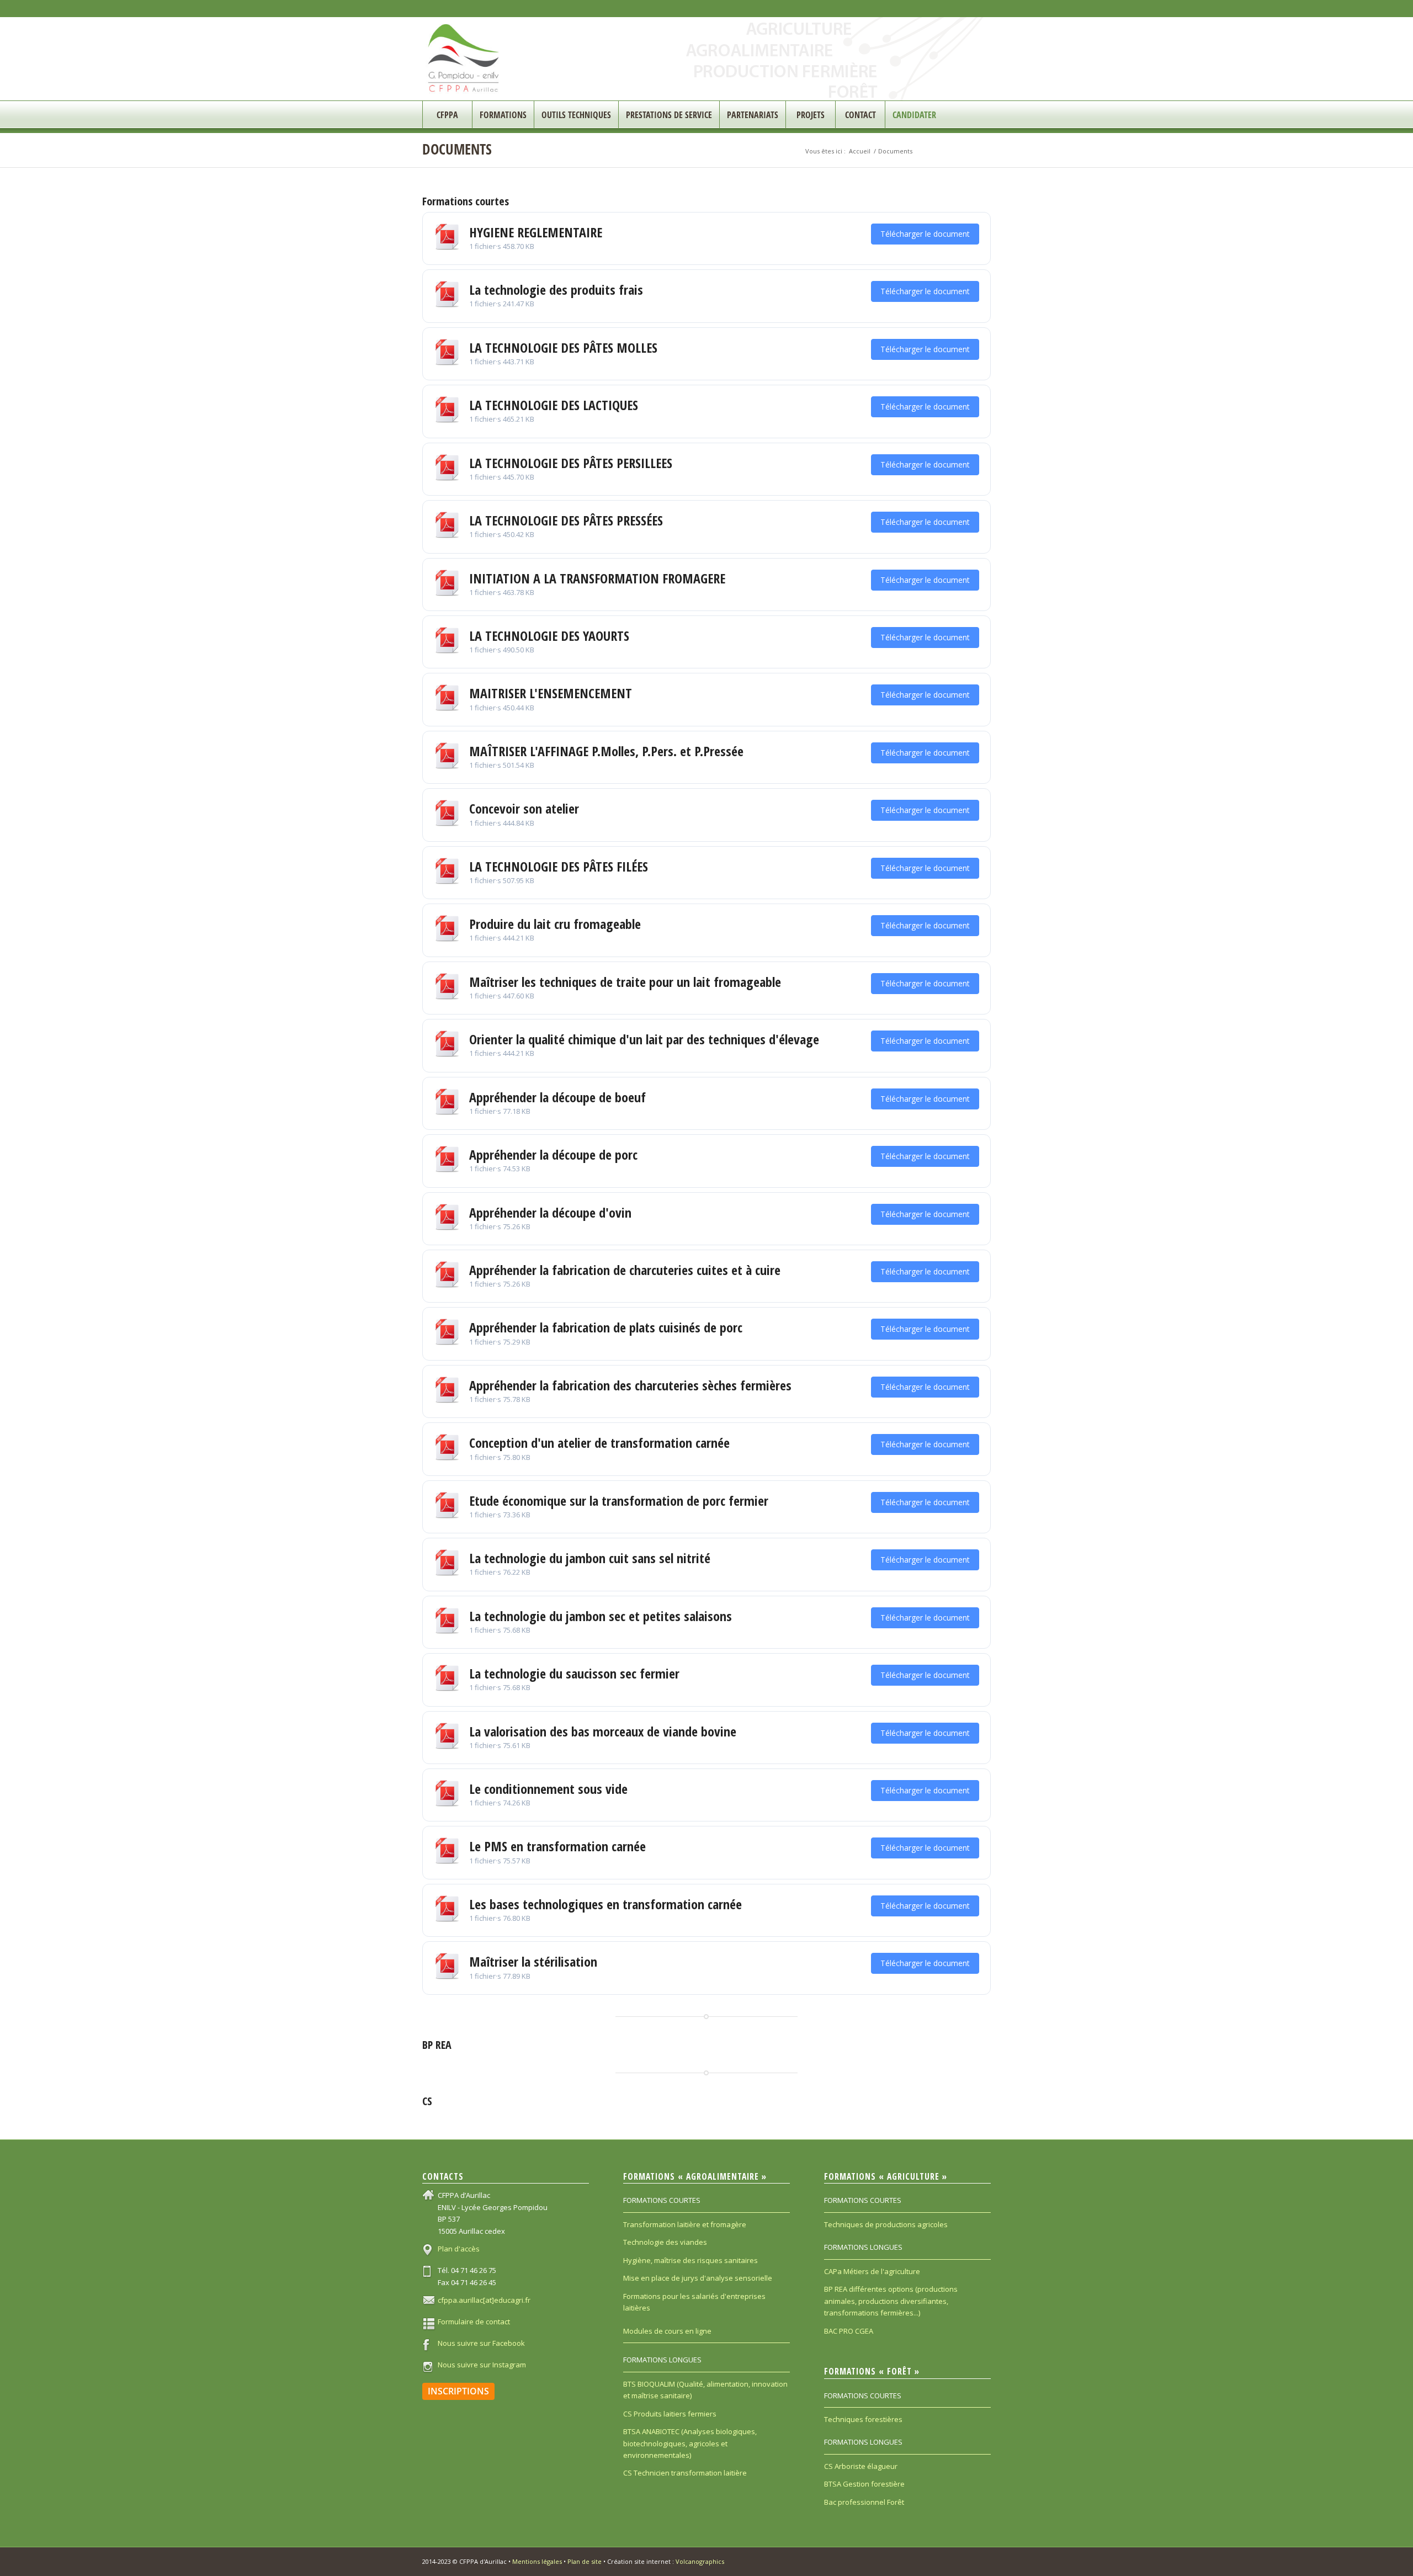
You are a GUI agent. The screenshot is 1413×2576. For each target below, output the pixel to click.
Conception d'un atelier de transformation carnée (599, 1443)
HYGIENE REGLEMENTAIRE (536, 232)
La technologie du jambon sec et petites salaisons (601, 1616)
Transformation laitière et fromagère (685, 2224)
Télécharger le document (925, 234)
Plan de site (585, 2561)
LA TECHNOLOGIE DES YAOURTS (549, 636)
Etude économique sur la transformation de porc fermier (619, 1501)
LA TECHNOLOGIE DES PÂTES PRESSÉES (566, 520)
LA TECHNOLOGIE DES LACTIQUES (554, 405)
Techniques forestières (863, 2419)
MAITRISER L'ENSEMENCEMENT (551, 693)
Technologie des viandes (665, 2242)
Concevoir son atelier (524, 808)
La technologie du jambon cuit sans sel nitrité (590, 1558)
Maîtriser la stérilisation (533, 1961)
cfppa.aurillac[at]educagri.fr (484, 2300)
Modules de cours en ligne (667, 2331)
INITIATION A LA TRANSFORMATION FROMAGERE (597, 578)
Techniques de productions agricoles (886, 2224)
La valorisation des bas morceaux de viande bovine (603, 1731)
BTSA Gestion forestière (864, 2484)
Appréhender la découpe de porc (553, 1154)
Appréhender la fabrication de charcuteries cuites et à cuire (625, 1270)
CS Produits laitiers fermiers (670, 2414)
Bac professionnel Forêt (864, 2502)
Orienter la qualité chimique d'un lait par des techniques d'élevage (644, 1039)
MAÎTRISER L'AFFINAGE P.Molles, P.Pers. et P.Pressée (606, 751)
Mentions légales (537, 2561)
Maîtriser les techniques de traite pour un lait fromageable (625, 982)
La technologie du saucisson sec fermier (574, 1673)
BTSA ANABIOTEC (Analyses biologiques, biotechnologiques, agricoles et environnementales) (690, 2443)
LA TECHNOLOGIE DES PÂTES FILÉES (559, 866)
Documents (457, 149)
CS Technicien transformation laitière (685, 2473)
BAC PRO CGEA (849, 2331)
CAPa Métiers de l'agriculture (872, 2271)
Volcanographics (700, 2561)
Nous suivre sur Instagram (482, 2365)
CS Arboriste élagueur (861, 2466)
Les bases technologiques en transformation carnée (605, 1904)
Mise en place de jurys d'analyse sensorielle (698, 2278)
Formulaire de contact (474, 2322)
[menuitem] (447, 115)
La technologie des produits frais (556, 290)
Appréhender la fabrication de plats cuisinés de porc (606, 1327)
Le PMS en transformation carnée (557, 1846)
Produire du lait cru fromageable (555, 924)
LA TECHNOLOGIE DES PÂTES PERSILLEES (571, 463)
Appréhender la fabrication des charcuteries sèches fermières (630, 1385)
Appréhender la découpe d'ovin (550, 1212)
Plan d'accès (459, 2249)
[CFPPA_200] (464, 59)
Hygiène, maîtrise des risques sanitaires (690, 2260)
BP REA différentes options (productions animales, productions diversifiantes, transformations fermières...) (891, 2301)
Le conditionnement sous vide (548, 1789)
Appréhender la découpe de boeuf (557, 1097)
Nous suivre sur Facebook (481, 2343)
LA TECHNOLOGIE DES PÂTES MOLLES (563, 347)
